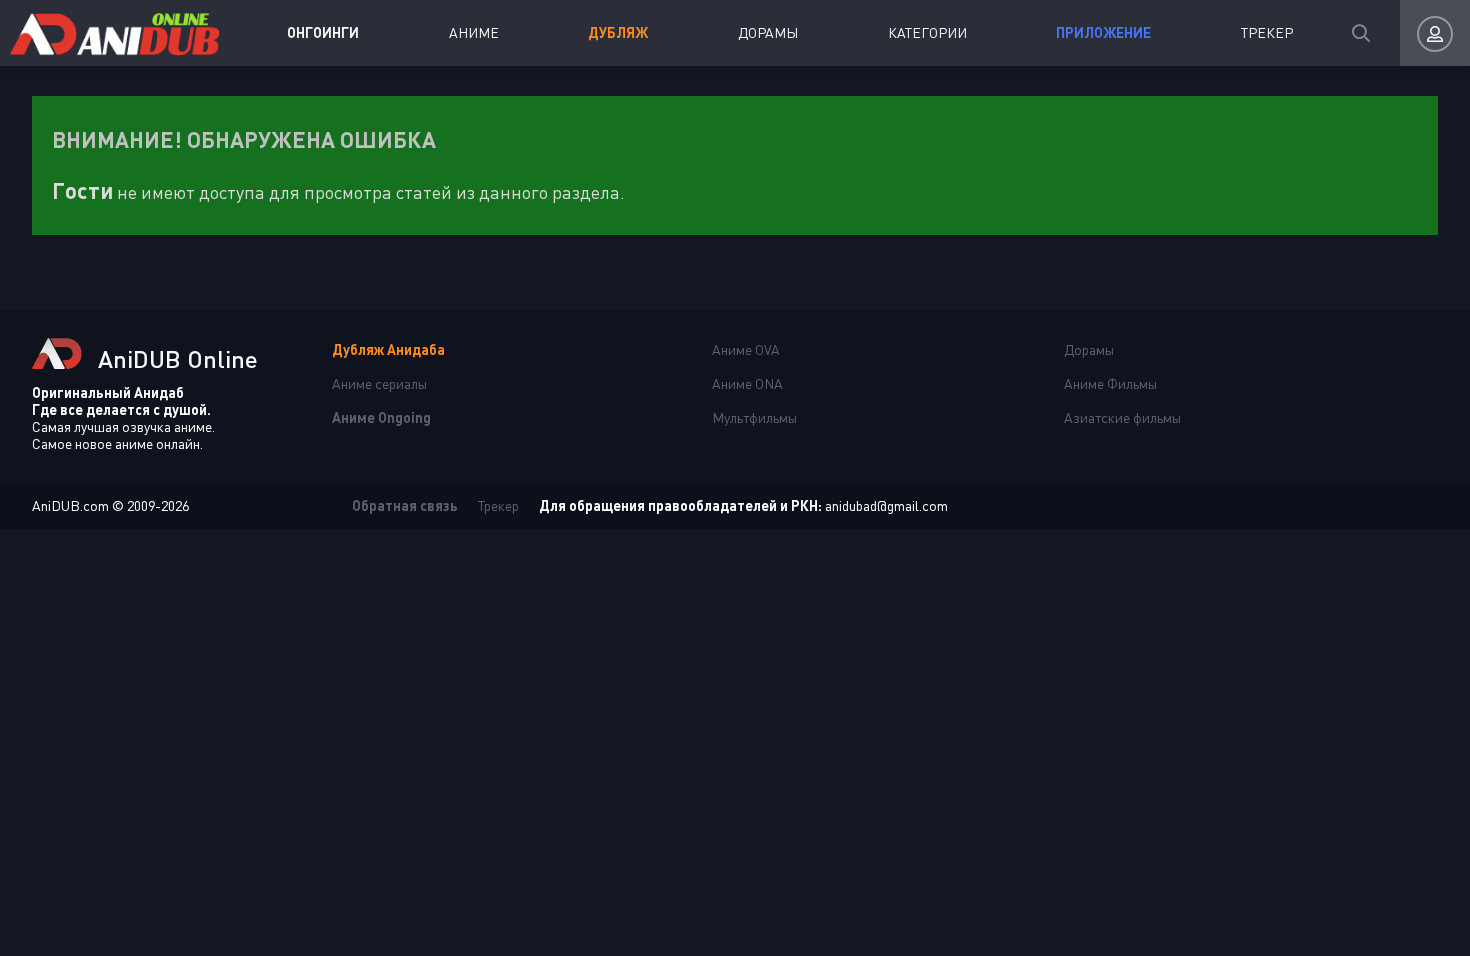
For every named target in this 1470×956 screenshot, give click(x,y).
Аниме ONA (747, 383)
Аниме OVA (746, 349)
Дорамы (768, 32)
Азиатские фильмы (1122, 417)
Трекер (1267, 32)
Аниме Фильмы (1110, 383)
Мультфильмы (754, 417)
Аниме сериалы (379, 383)
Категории (927, 32)
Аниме (474, 32)
